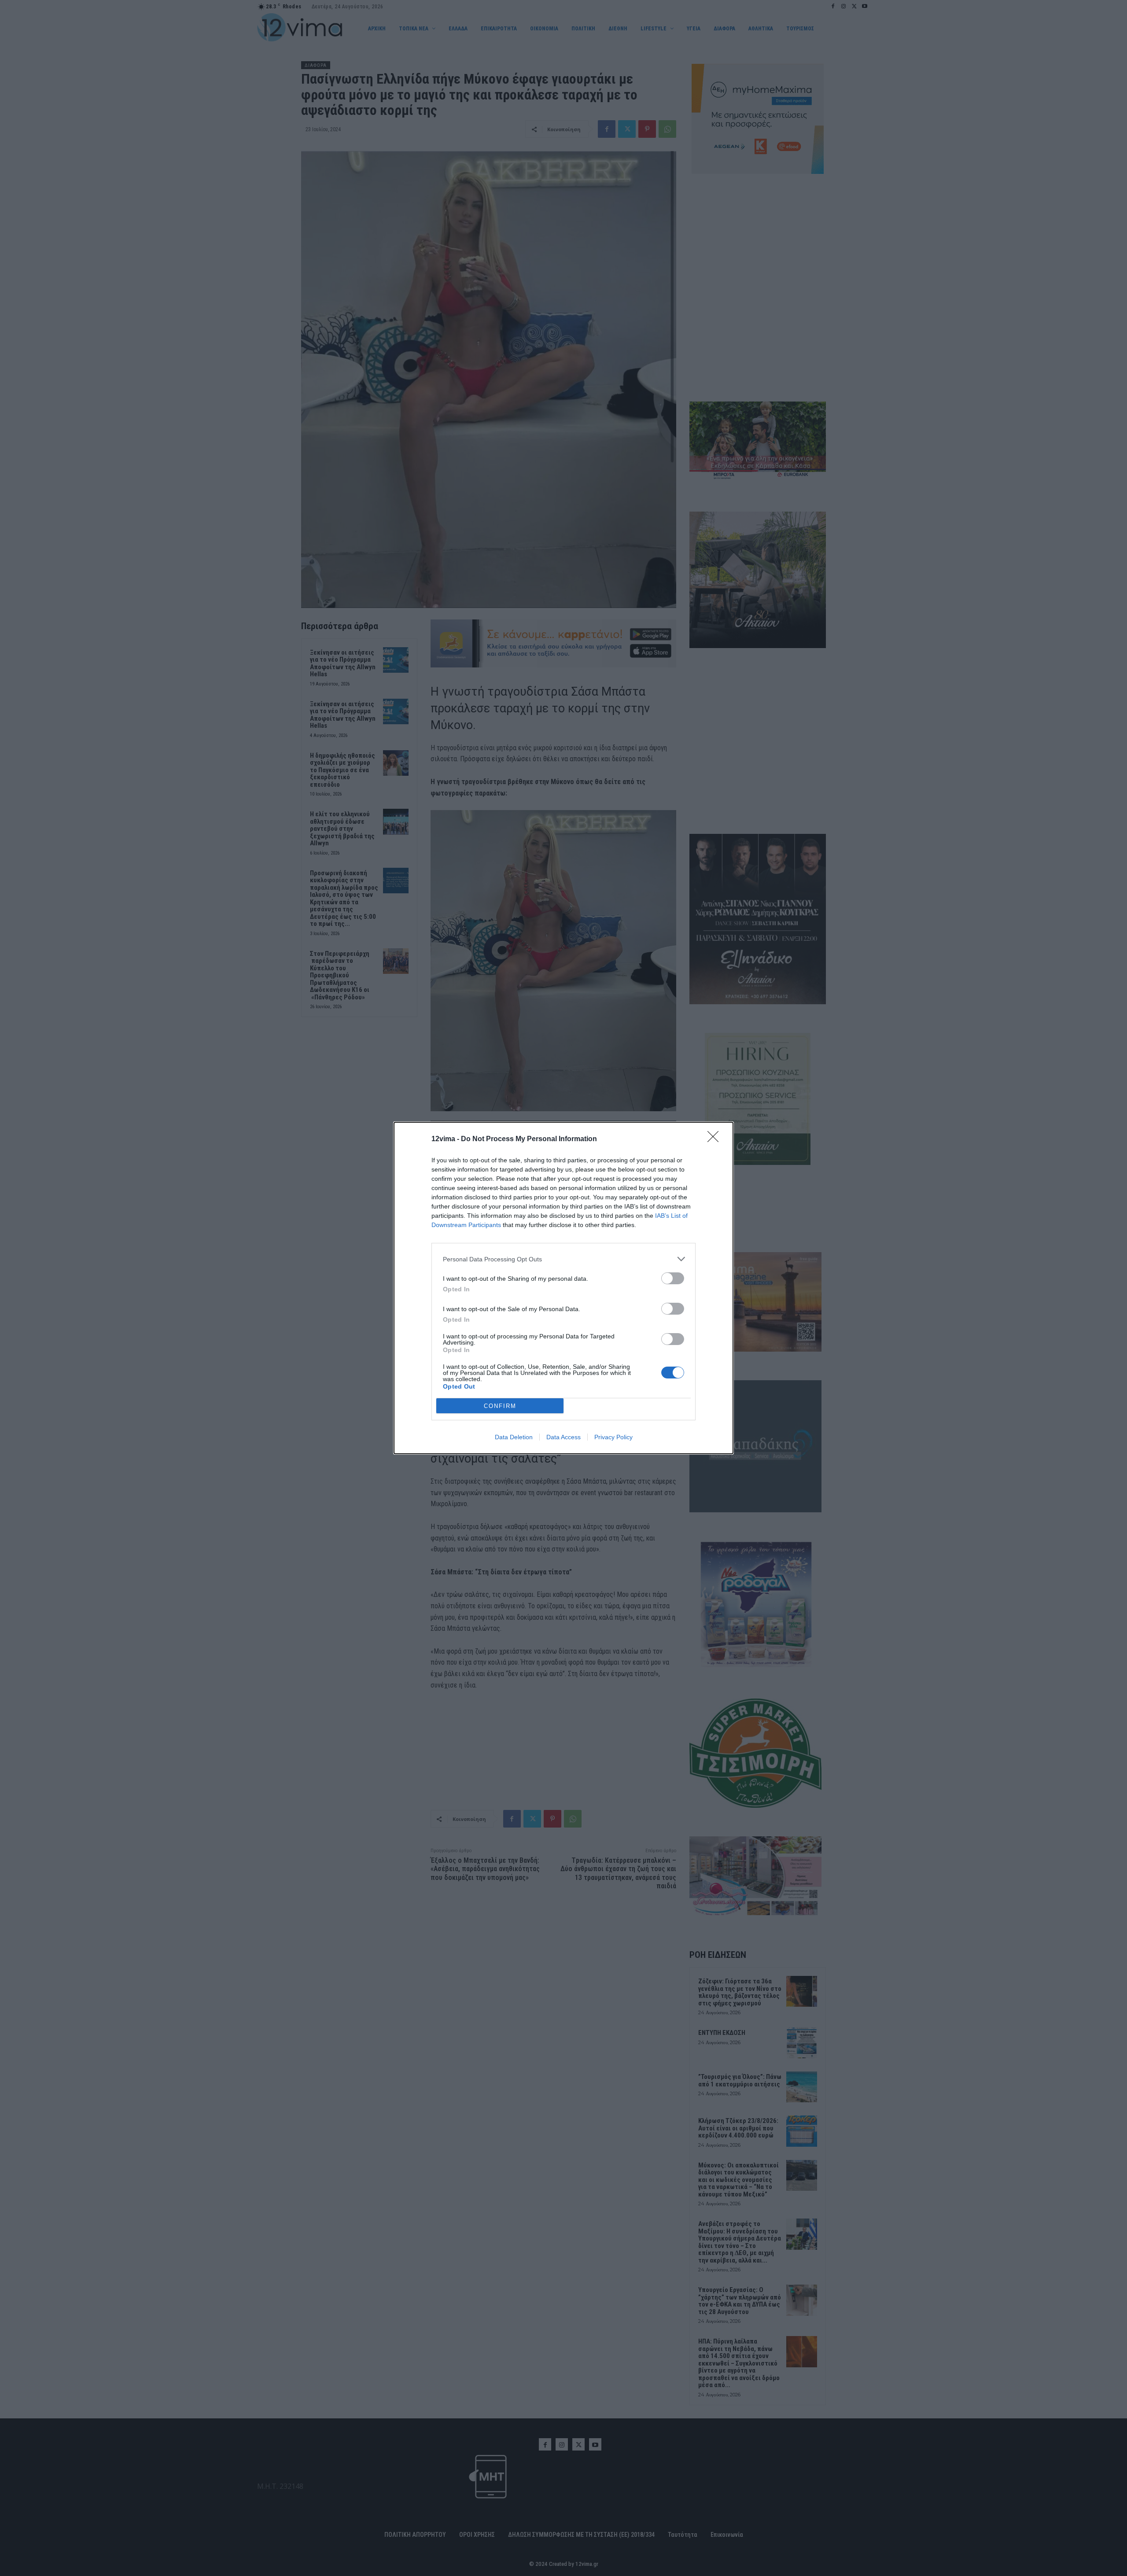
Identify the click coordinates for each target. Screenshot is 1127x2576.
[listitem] (563, 1259)
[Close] (716, 1139)
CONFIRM (500, 1406)
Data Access (563, 1437)
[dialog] (563, 1288)
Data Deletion (514, 1437)
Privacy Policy (613, 1437)
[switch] (673, 1278)
